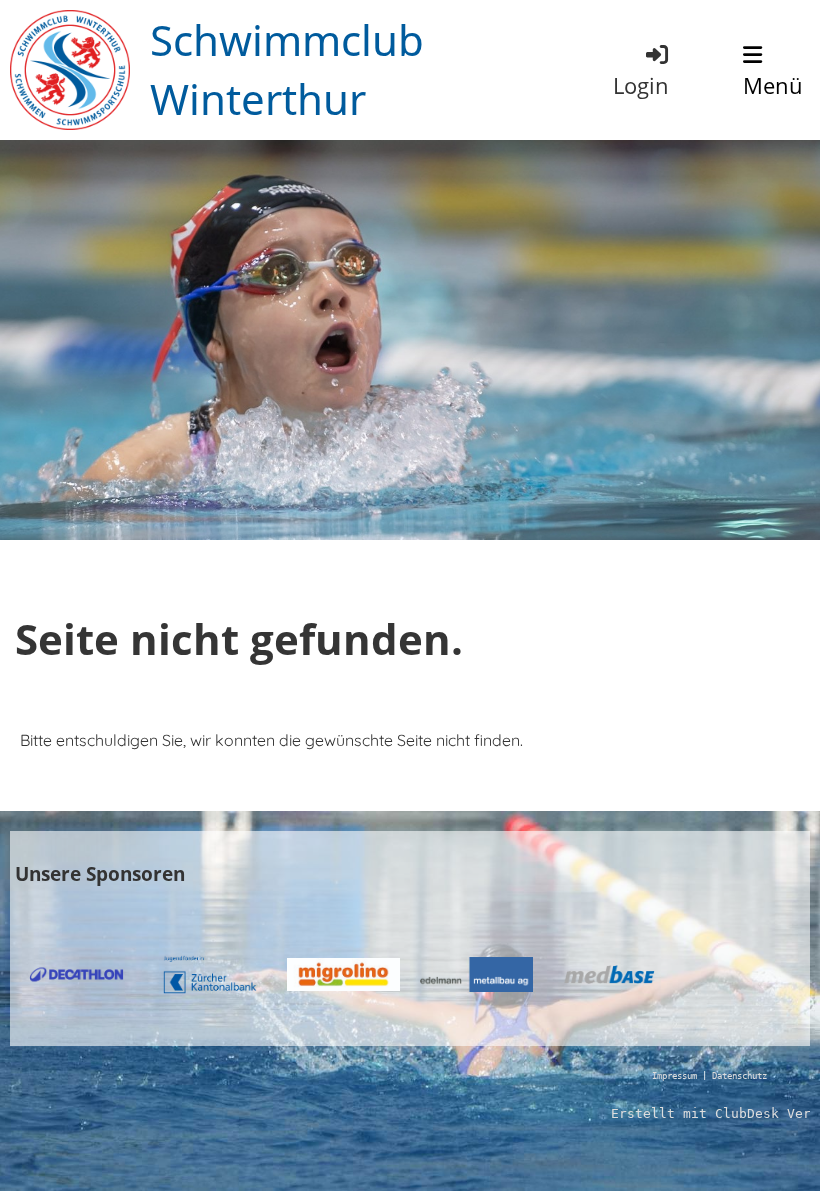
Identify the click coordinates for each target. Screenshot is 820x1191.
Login (641, 85)
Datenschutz (739, 1076)
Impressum (674, 1076)
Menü (773, 85)
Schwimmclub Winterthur (287, 69)
